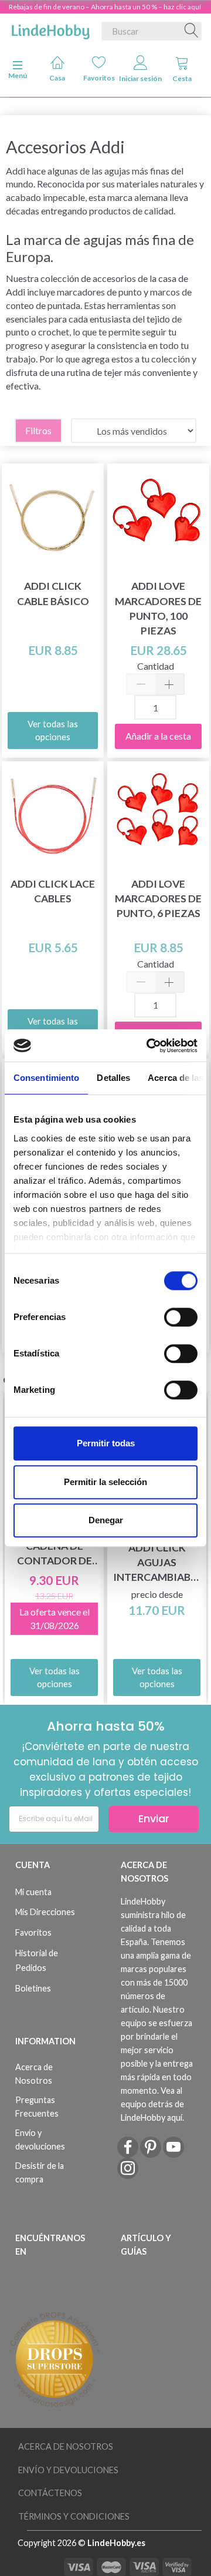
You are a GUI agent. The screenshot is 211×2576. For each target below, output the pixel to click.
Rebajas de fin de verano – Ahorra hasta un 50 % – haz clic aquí (105, 7)
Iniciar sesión (140, 78)
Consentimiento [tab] (46, 1078)
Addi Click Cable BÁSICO (53, 593)
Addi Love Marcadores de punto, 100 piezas (158, 608)
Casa (57, 78)
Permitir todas (106, 1443)
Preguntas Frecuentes (37, 2107)
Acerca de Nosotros (34, 2074)
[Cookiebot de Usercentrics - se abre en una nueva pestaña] (149, 1046)
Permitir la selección (105, 1482)
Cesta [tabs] (182, 78)
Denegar (106, 1520)
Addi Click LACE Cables (53, 891)
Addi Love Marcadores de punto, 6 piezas (158, 899)
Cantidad (156, 666)
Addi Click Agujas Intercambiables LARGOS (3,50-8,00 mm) (157, 1563)
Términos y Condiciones (74, 2516)
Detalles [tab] (113, 1078)
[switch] (181, 1317)
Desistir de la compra (40, 2172)
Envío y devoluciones (40, 2140)
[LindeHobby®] (50, 29)
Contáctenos (50, 2493)
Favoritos (99, 78)
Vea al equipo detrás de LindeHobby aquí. (152, 2104)
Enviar (154, 1818)
